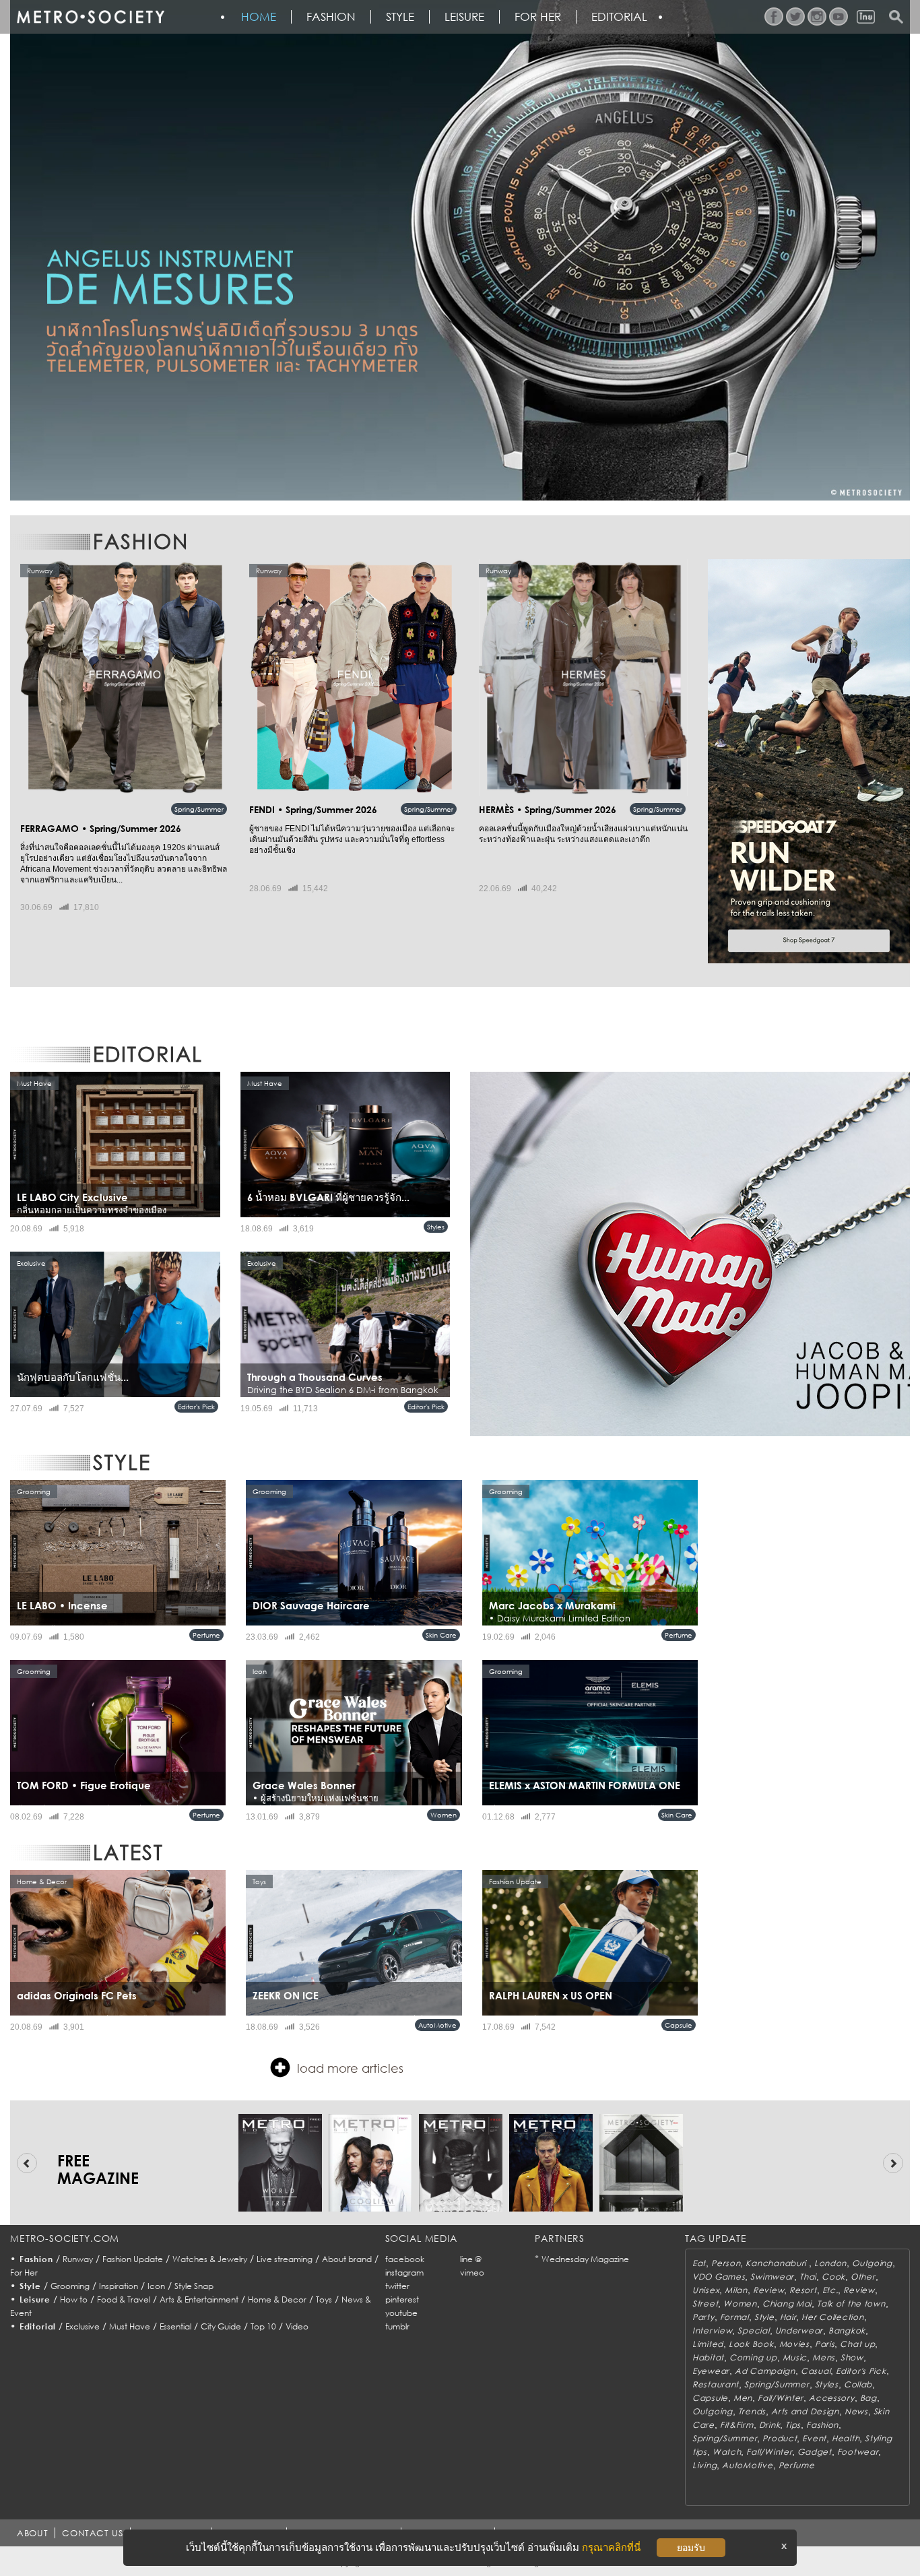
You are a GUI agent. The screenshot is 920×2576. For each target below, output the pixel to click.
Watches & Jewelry (210, 2259)
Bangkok (847, 2330)
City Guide (221, 2326)
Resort (803, 2290)
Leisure (464, 17)
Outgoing (872, 2263)
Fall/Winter (781, 2398)
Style (400, 17)
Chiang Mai (787, 2304)
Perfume (206, 1635)
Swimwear (772, 2277)
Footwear (858, 2452)
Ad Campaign (765, 2371)
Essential (175, 2326)
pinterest (402, 2299)
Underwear (799, 2330)
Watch (727, 2452)
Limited (708, 2344)
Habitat (708, 2357)
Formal (734, 2317)
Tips (793, 2425)
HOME (259, 17)
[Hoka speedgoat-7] (809, 761)
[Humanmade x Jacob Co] (690, 1254)
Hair (788, 2317)
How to (74, 2299)
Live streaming (285, 2259)
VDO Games (719, 2277)
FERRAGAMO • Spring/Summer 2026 (101, 828)
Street (705, 2304)
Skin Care (441, 1635)
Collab (858, 2384)
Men (743, 2398)
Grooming (70, 2286)
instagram (404, 2273)
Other (863, 2277)
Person (726, 2263)
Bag (868, 2398)
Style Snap (194, 2286)
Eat (699, 2263)
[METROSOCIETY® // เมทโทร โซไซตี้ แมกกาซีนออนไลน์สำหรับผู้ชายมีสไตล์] (90, 17)
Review (768, 2290)
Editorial (619, 17)
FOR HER (538, 17)
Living (704, 2465)
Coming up (753, 2357)
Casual (816, 2371)
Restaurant (716, 2384)
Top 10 (263, 2326)
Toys (324, 2299)
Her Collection (832, 2317)
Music (795, 2357)
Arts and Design (805, 2411)
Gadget (814, 2452)
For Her (24, 2273)
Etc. (830, 2290)
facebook (405, 2259)
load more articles (350, 2068)
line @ (471, 2259)
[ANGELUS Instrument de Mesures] (460, 250)
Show (852, 2357)
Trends (752, 2411)
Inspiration (119, 2286)
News (856, 2411)
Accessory (831, 2398)
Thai (808, 2277)
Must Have (130, 2326)
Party (703, 2317)
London (830, 2263)
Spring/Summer (199, 809)
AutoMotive (437, 2025)
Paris (825, 2344)
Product (780, 2438)
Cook (833, 2277)
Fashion (331, 17)
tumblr (397, 2326)
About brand (347, 2259)
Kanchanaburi (777, 2263)
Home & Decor (277, 2299)
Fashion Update (133, 2259)
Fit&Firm (737, 2425)
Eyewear (711, 2371)
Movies (794, 2344)
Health (846, 2438)
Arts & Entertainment (199, 2299)
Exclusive (83, 2326)
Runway (78, 2259)
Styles (436, 1227)
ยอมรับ (691, 2548)
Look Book (751, 2344)
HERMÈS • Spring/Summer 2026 (548, 809)
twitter (397, 2286)
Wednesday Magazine (585, 2259)
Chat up (857, 2344)
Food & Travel (124, 2299)
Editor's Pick (196, 1407)
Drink (770, 2425)
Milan (736, 2290)
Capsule (679, 2025)
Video (297, 2326)
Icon (156, 2286)
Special (753, 2330)
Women (443, 1815)
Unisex (706, 2290)
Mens (824, 2357)
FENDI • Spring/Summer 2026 (313, 809)
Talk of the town (851, 2304)
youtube (401, 2313)
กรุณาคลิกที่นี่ (611, 2547)
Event (814, 2438)
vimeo (472, 2273)
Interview (712, 2330)
